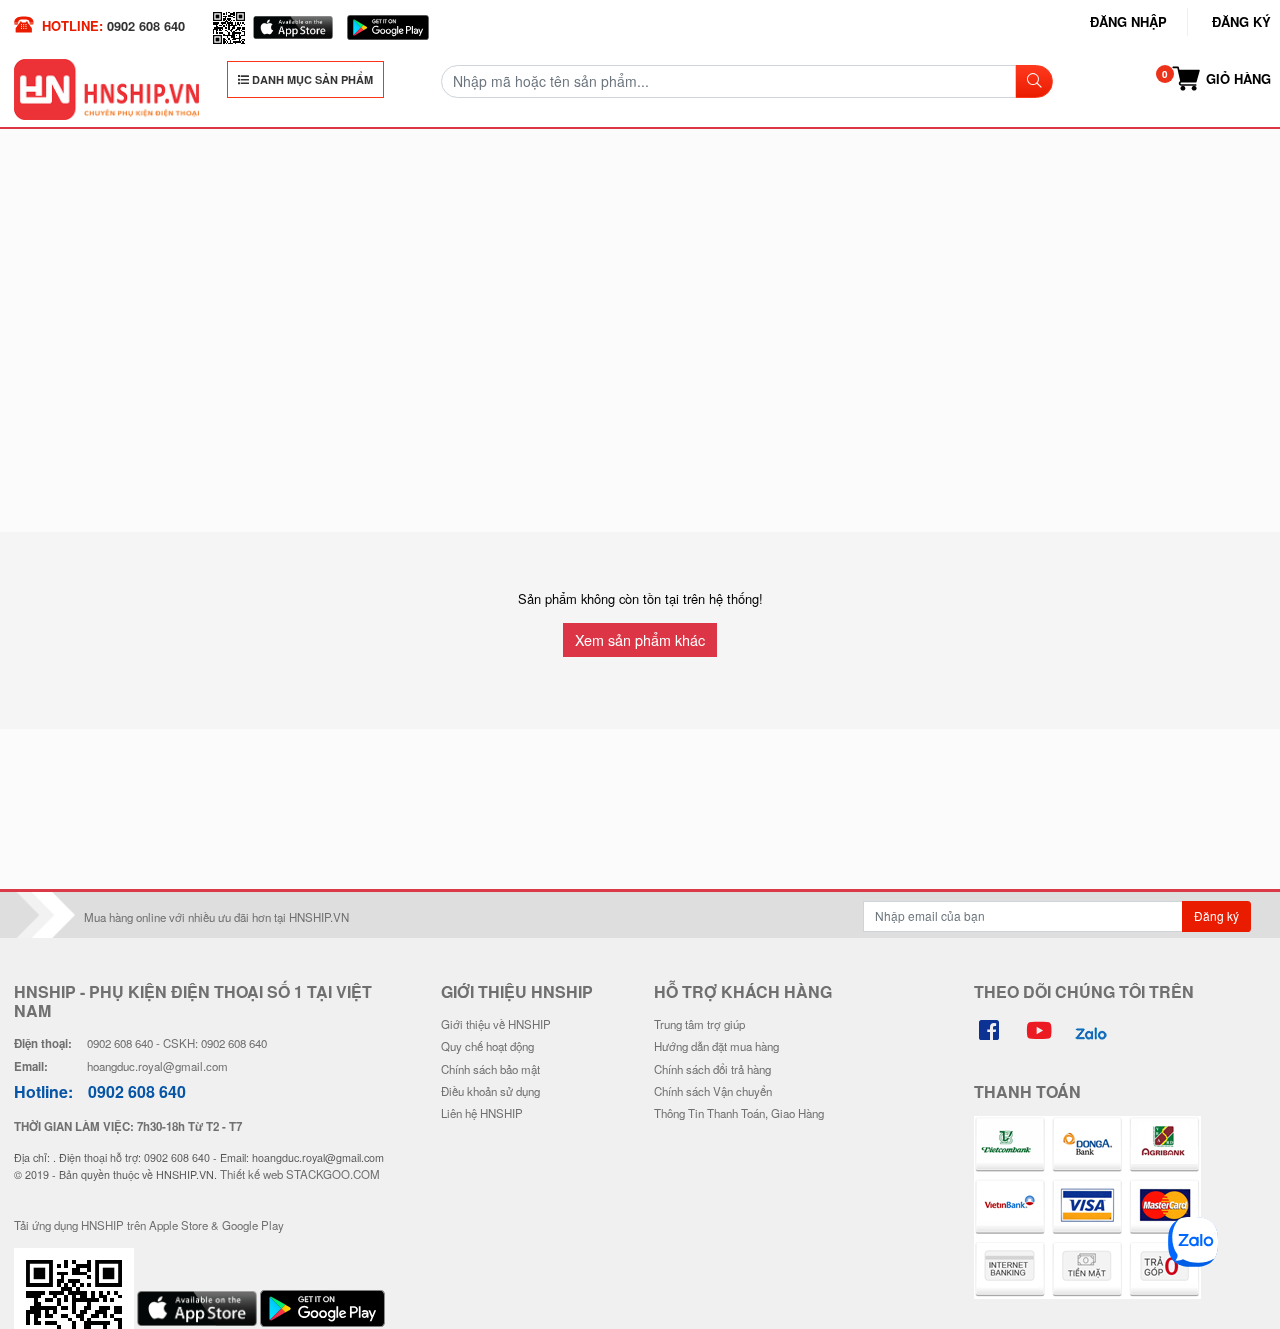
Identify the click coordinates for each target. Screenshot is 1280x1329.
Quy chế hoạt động (487, 1046)
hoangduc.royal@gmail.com (157, 1066)
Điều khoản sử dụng (490, 1091)
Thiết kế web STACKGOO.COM (300, 1174)
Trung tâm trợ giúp (699, 1024)
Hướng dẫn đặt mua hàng (716, 1046)
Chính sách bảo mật (490, 1069)
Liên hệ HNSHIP (482, 1113)
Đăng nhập (1128, 21)
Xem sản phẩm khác (640, 639)
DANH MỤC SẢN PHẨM (311, 79)
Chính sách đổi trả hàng (712, 1069)
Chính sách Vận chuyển (713, 1091)
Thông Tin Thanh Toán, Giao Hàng (739, 1113)
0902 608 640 (146, 25)
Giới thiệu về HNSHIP (496, 1024)
